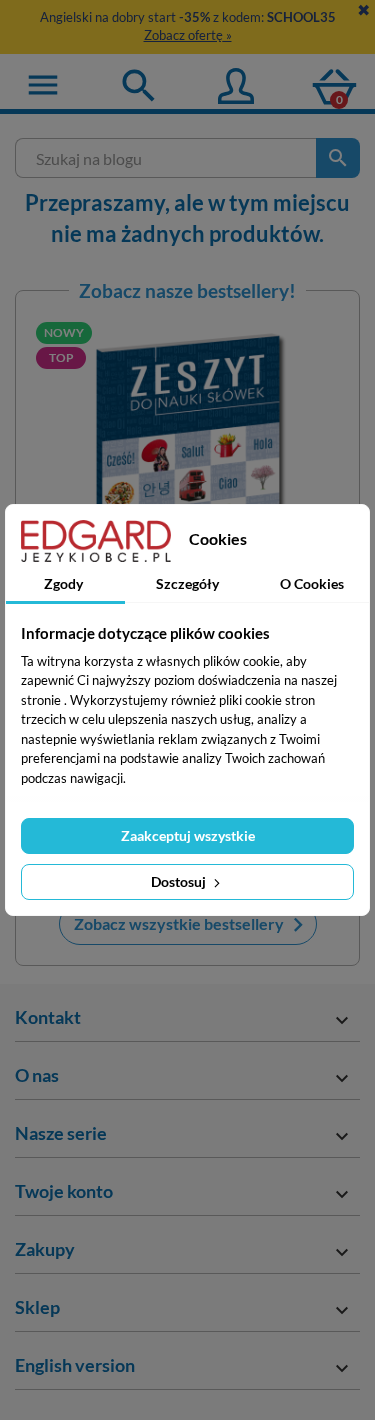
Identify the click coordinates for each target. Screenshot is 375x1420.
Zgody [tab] (63, 583)
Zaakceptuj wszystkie (188, 835)
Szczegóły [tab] (187, 583)
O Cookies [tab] (312, 583)
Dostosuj (180, 881)
